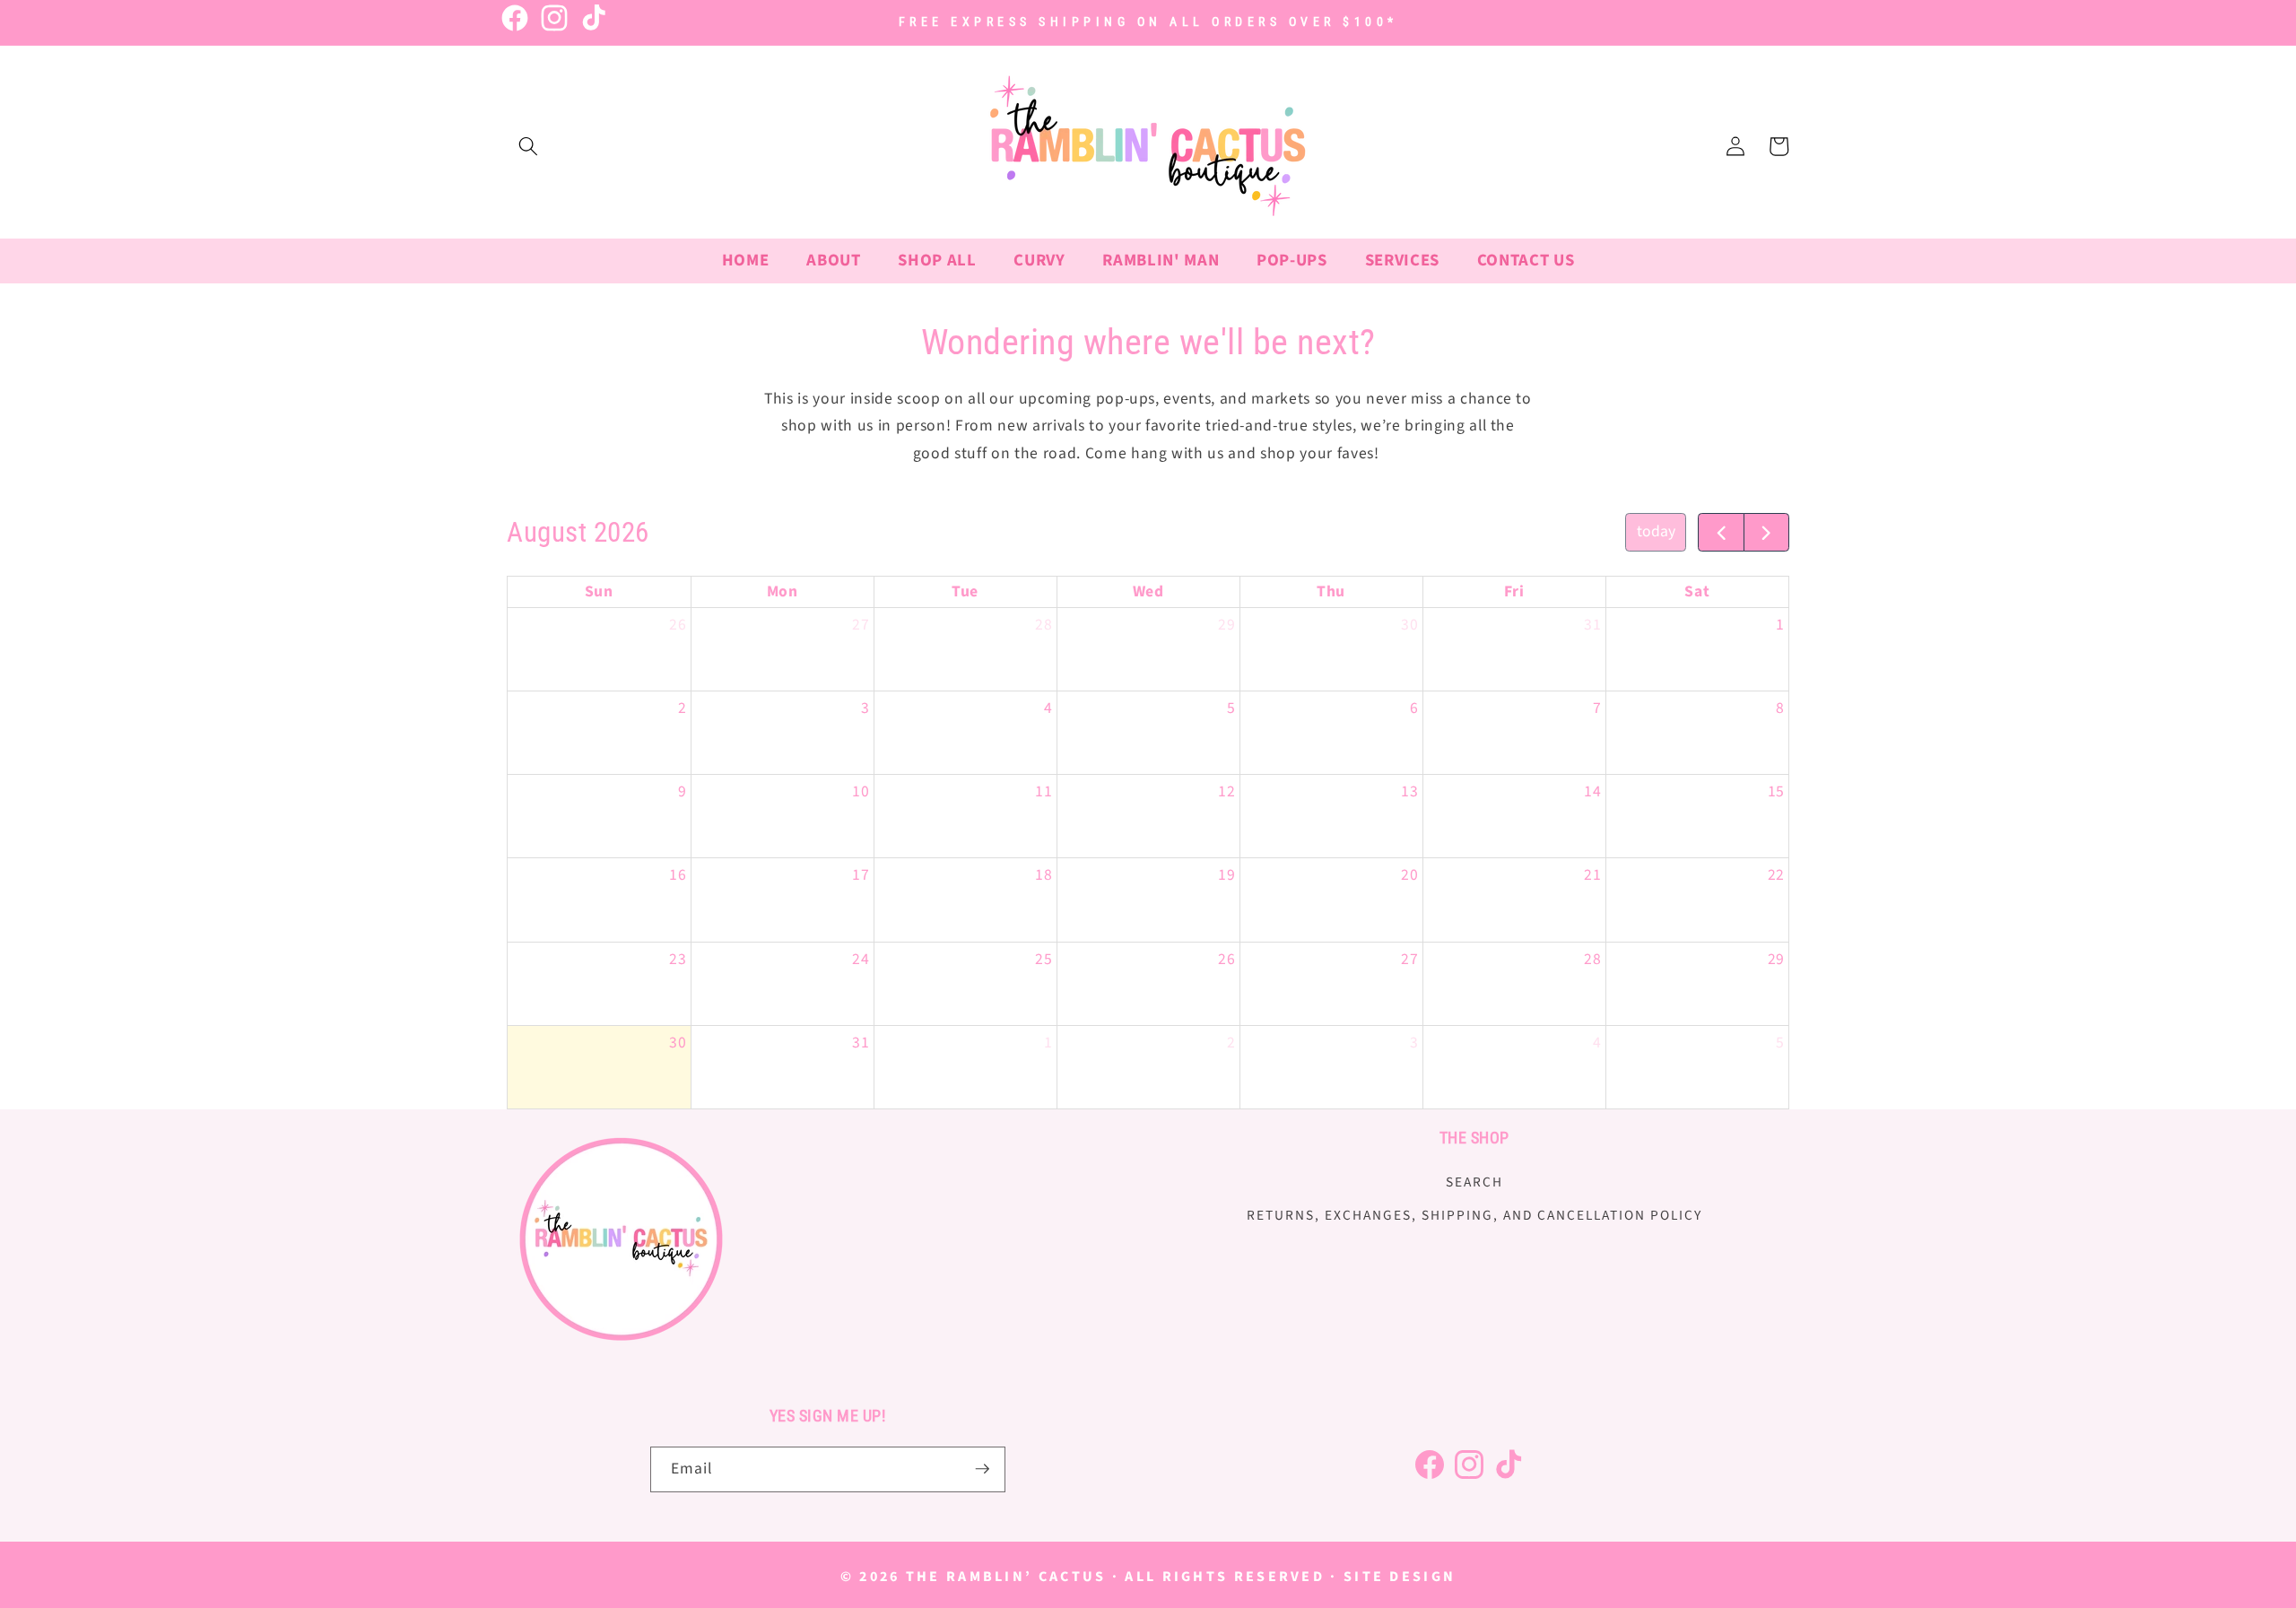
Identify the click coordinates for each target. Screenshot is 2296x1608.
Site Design (1400, 1577)
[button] (528, 146)
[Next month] (1766, 532)
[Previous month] (1721, 532)
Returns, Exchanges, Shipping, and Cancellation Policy (1474, 1215)
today (1656, 531)
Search (1474, 1181)
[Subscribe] (982, 1469)
